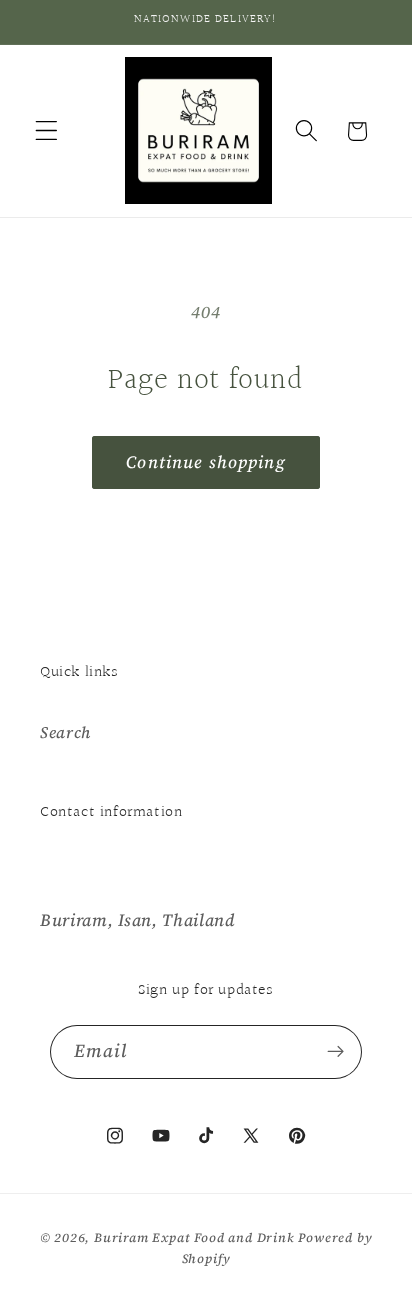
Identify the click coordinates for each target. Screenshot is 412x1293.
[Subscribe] (336, 1052)
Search (65, 732)
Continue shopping (206, 462)
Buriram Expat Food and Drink (194, 1237)
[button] (46, 131)
